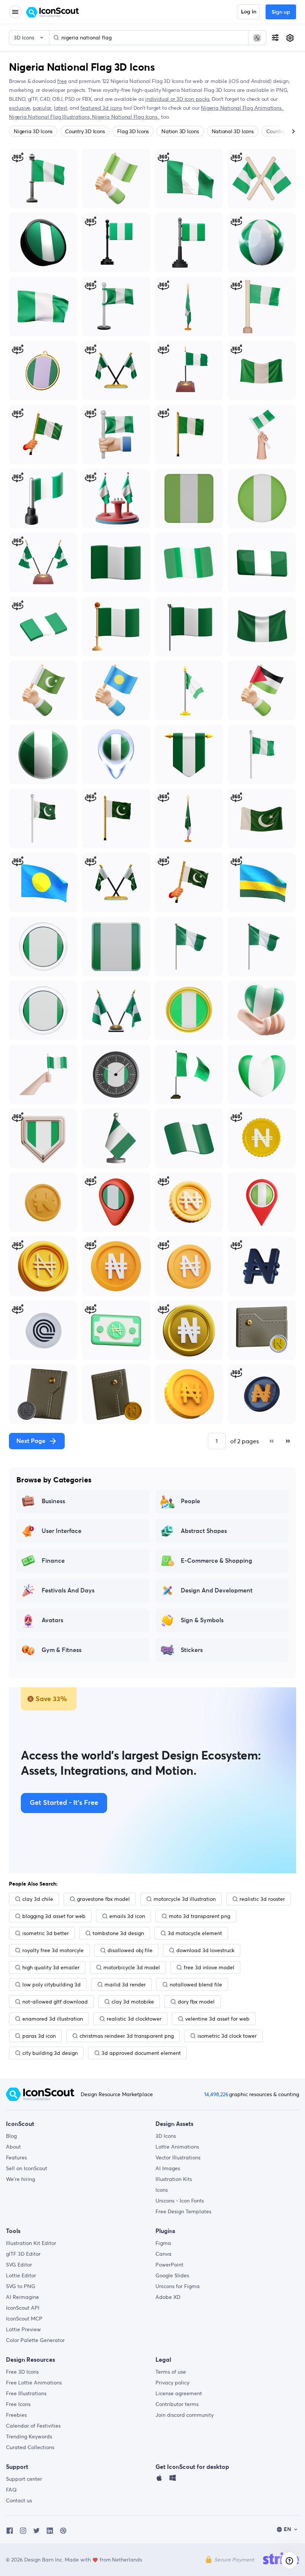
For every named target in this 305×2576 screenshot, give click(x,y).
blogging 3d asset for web (54, 1916)
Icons (162, 2190)
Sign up (281, 12)
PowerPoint (169, 2265)
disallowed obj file (130, 1950)
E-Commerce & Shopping (216, 1561)
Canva (163, 2254)
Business (53, 1501)
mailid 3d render (125, 1985)
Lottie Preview (23, 2329)
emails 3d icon (127, 1916)
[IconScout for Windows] (173, 2480)
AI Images (168, 2168)
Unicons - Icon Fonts (180, 2201)
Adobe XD (168, 2297)
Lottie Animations (177, 2147)
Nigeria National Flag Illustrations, (50, 117)
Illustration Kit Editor (31, 2243)
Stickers (192, 1650)
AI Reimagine (23, 2297)
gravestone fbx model (103, 1899)
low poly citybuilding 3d (52, 1985)
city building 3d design (50, 2053)
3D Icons (166, 2136)
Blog (11, 2136)
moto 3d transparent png (200, 1916)
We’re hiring (20, 2179)
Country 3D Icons (85, 131)
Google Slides (172, 2275)
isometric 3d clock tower (227, 2036)
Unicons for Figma (178, 2286)
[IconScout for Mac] (159, 2480)
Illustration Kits (174, 2179)
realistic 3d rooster (262, 1899)
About (13, 2147)
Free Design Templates (183, 2211)
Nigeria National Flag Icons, (126, 117)
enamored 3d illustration (53, 2019)
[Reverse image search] (257, 38)
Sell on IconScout (27, 2168)
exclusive (20, 108)
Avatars (52, 1620)
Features (16, 2158)
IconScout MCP (24, 2319)
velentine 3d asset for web (217, 2019)
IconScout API (23, 2308)
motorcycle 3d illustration (185, 1899)
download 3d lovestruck (205, 1950)
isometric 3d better (46, 1933)
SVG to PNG (21, 2286)
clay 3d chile (38, 1899)
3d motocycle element (195, 1933)
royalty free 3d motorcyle (53, 1950)
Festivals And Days (68, 1591)
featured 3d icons (101, 108)
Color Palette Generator (35, 2340)
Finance (53, 1561)
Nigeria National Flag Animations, (242, 108)
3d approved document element (141, 2053)
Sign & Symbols (202, 1620)
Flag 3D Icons (133, 131)
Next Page (31, 1441)
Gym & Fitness (62, 1650)
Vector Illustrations (178, 2158)
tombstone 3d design (118, 1933)
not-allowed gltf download (55, 2002)
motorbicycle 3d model (132, 1967)
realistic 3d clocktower (134, 2019)
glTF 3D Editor (23, 2254)
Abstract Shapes (204, 1531)
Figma (163, 2243)
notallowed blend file (196, 1985)
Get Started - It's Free (64, 1803)
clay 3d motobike (133, 2002)
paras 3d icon (39, 2036)
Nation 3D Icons (180, 131)
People (190, 1501)
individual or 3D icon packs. (178, 99)
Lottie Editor (21, 2275)
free (62, 81)
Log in (249, 12)
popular (42, 108)
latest (61, 108)
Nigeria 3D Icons (33, 131)
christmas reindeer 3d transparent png (127, 2036)
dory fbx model (196, 2002)
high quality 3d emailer (51, 1967)
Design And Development (217, 1591)
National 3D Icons (233, 131)
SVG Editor (19, 2265)
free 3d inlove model (209, 1967)
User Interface (62, 1531)
